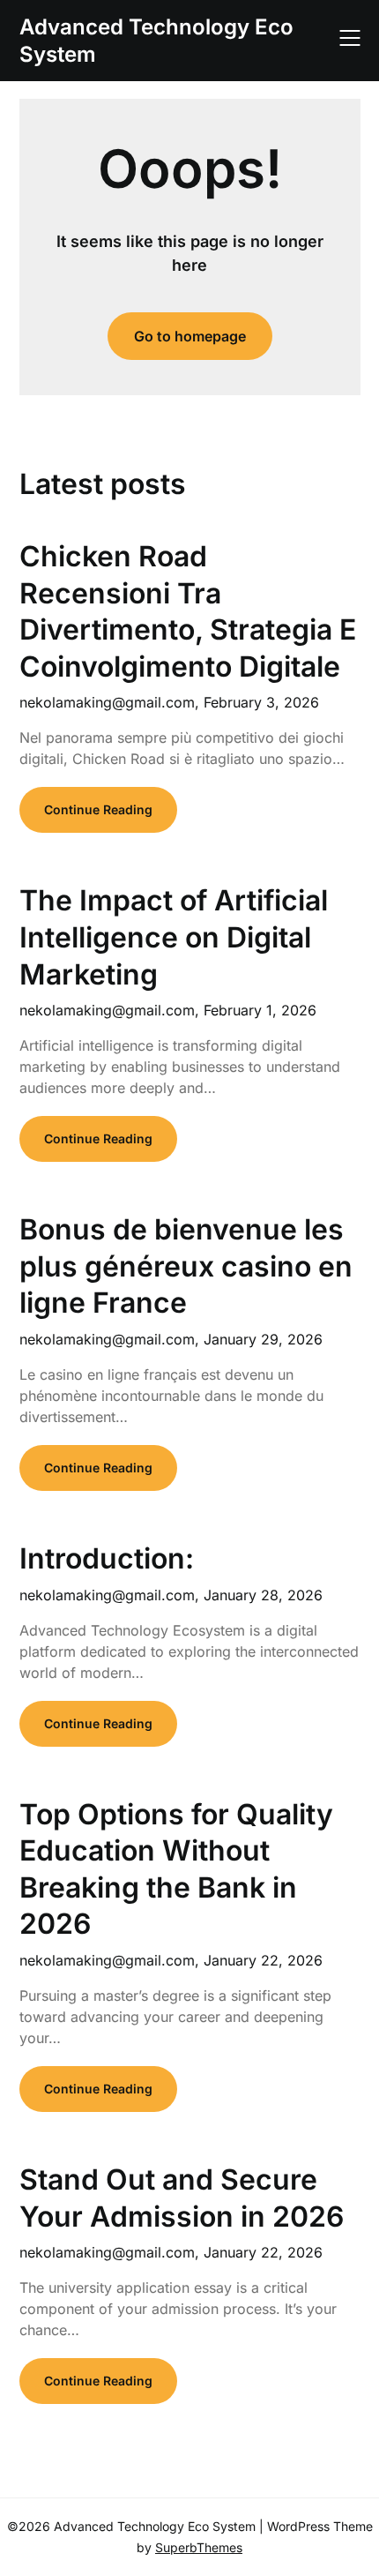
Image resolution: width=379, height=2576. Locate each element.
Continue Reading (98, 809)
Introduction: (107, 1558)
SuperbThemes (199, 2547)
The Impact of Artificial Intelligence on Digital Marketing (174, 937)
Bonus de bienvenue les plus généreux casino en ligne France (186, 1266)
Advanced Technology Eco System (156, 41)
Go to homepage (190, 336)
